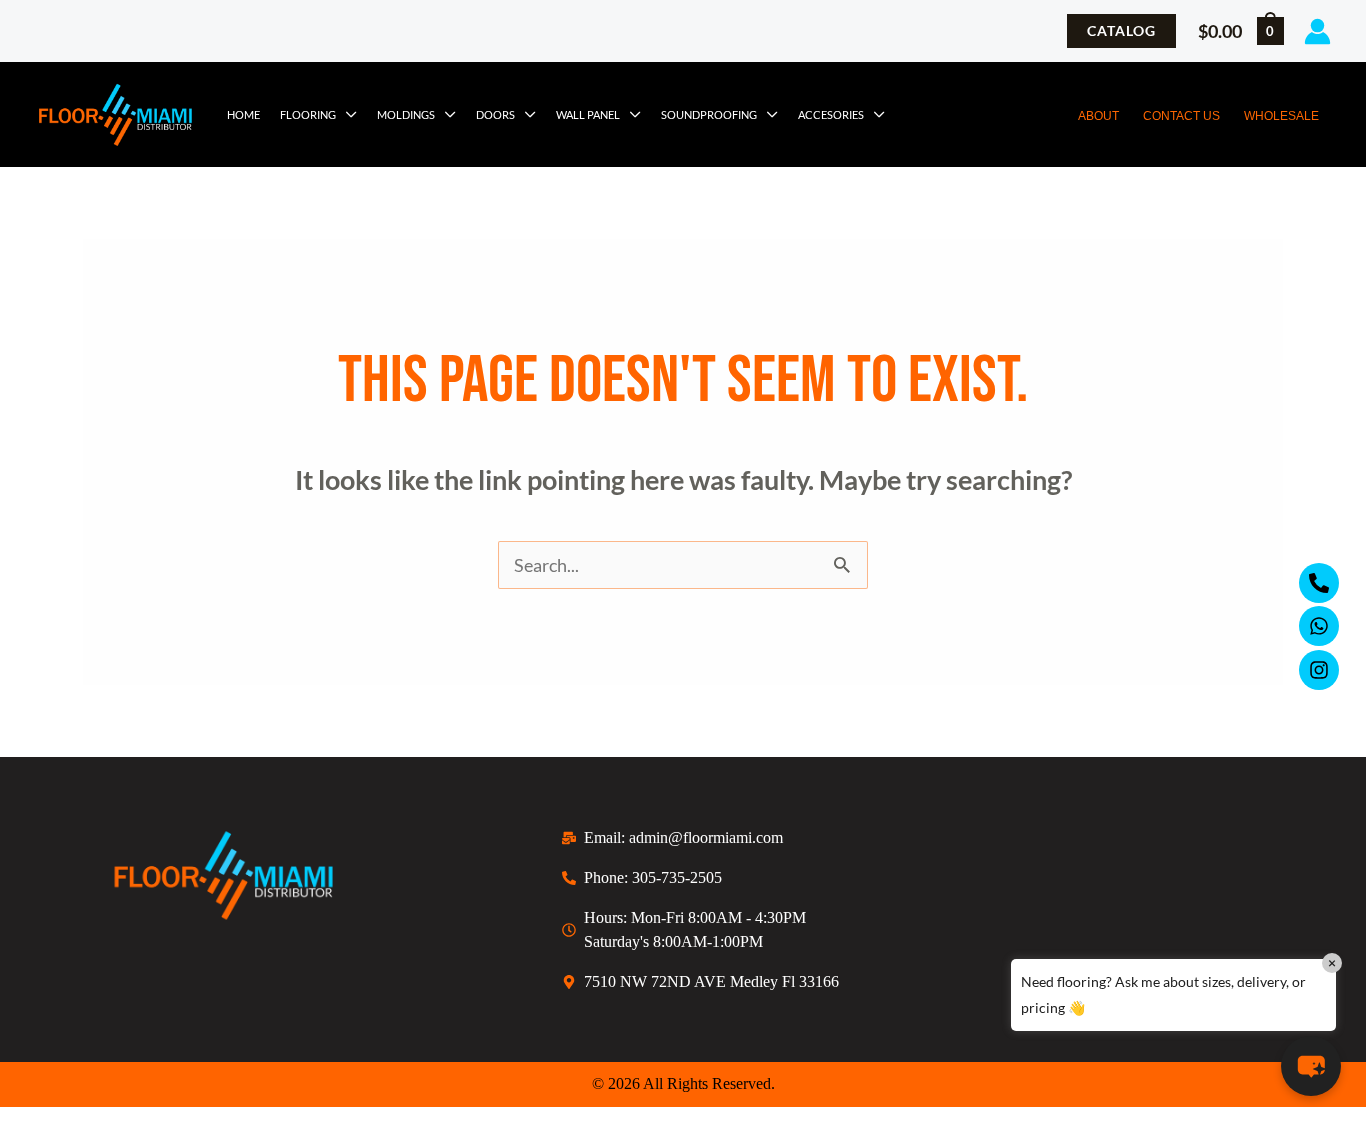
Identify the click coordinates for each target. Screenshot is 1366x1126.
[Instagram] (1319, 670)
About (1098, 116)
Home (243, 114)
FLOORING (308, 114)
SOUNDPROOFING (709, 114)
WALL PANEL (588, 114)
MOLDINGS (406, 114)
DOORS (495, 114)
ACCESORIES (831, 114)
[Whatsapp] (1319, 626)
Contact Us (1181, 116)
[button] (1121, 31)
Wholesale (1281, 116)
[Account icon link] (1317, 31)
